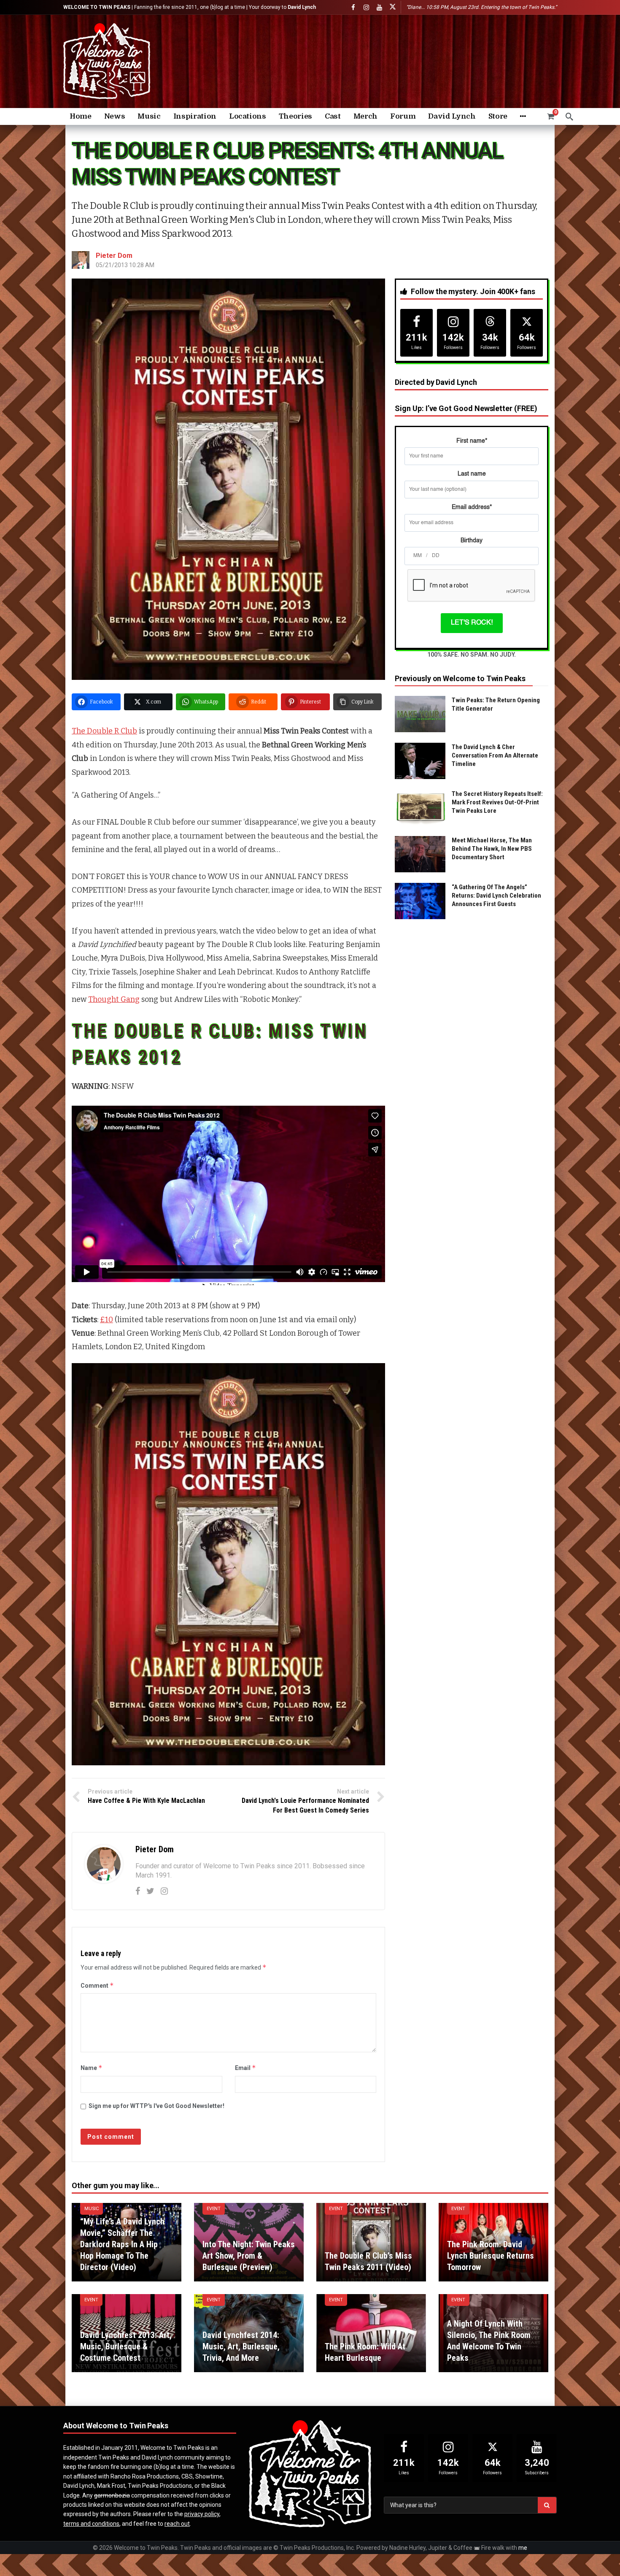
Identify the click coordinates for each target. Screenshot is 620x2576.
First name (472, 441)
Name (92, 2068)
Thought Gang (114, 999)
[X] (392, 7)
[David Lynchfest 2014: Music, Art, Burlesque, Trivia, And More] (249, 2333)
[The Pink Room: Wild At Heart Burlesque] (371, 2333)
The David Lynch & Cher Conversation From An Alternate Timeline (495, 755)
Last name (472, 474)
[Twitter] (150, 1891)
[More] (523, 116)
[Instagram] (366, 7)
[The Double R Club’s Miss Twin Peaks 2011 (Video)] (371, 2242)
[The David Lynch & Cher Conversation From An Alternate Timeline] (420, 761)
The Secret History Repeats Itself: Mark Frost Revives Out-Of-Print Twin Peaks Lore (497, 802)
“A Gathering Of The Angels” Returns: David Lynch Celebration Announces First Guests (496, 896)
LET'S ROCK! (472, 623)
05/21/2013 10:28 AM (125, 265)
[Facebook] (353, 7)
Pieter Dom (114, 256)
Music (92, 2209)
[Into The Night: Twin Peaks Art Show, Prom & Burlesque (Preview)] (249, 2242)
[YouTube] (379, 7)
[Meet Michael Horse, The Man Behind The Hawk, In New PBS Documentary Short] (420, 854)
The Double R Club (104, 731)
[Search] (569, 116)
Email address (472, 507)
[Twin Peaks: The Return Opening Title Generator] (420, 714)
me (523, 2548)
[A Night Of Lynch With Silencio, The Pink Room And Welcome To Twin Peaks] (493, 2333)
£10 (106, 1320)
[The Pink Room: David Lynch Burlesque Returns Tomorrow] (493, 2242)
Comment (97, 1985)
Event (214, 2209)
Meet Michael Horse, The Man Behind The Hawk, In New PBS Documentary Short (492, 849)
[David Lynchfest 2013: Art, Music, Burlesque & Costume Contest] (127, 2333)
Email (245, 2068)
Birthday (472, 541)
